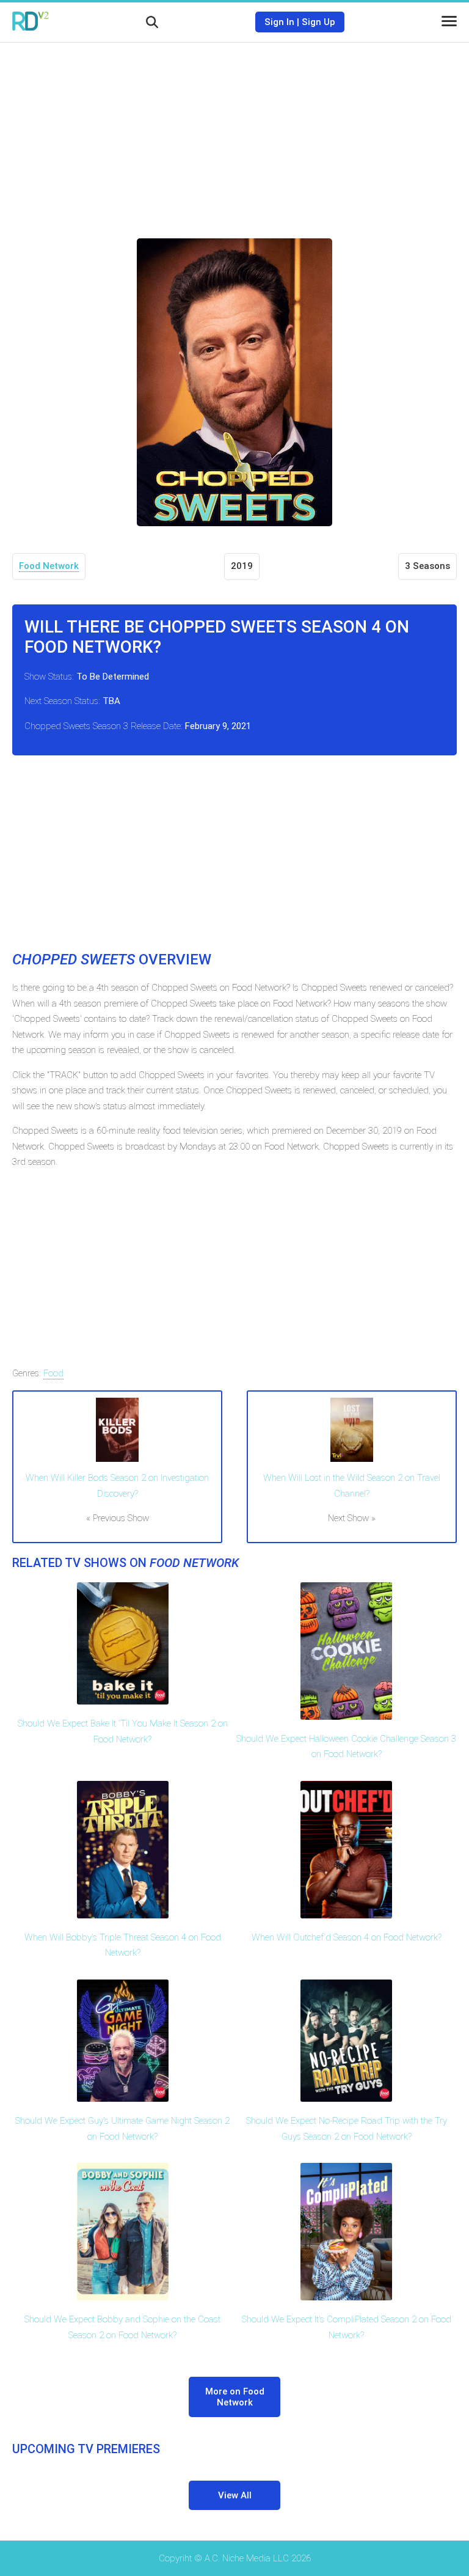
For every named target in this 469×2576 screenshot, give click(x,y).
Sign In (279, 22)
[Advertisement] (234, 131)
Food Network (49, 566)
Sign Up (318, 22)
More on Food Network (235, 2397)
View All (235, 2495)
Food (53, 1373)
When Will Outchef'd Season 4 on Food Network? (347, 1937)
